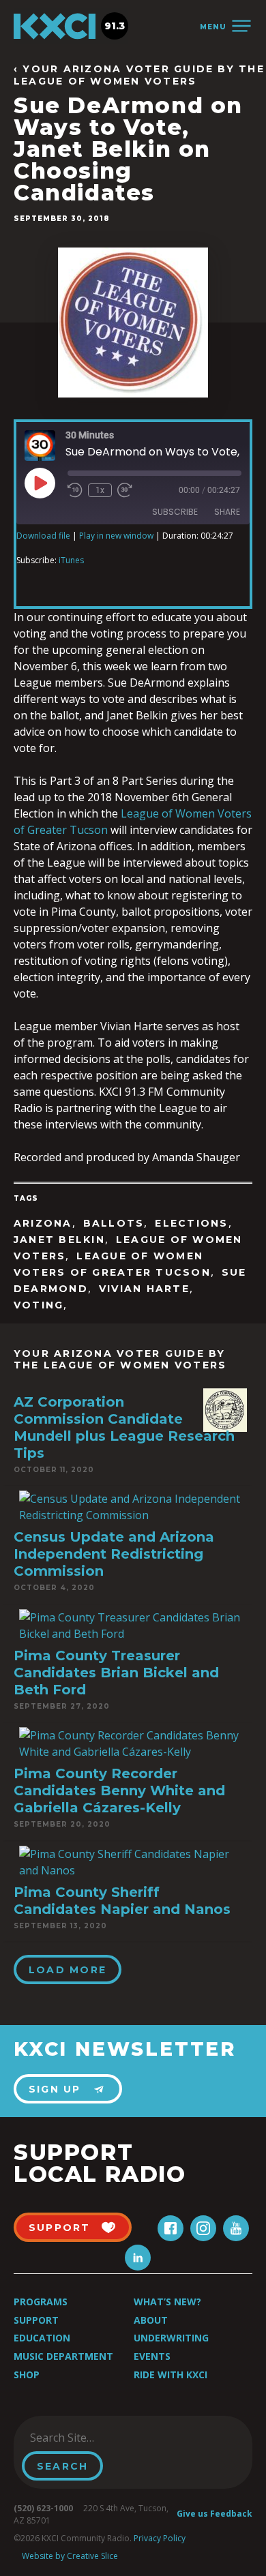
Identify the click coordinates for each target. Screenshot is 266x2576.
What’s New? (167, 2302)
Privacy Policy (160, 2538)
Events (152, 2356)
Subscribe (175, 512)
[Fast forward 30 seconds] (125, 490)
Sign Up (55, 2089)
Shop (27, 2375)
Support (36, 2320)
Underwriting (171, 2338)
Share (227, 512)
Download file (43, 536)
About (151, 2320)
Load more (68, 1970)
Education (42, 2338)
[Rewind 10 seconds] (75, 490)
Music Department (63, 2356)
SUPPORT (60, 2228)
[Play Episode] (40, 483)
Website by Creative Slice (70, 2556)
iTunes (71, 560)
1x (100, 490)
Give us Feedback (215, 2514)
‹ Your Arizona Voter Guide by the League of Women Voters (139, 75)
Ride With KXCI (171, 2375)
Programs (41, 2302)
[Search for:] (91, 2438)
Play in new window (116, 536)
